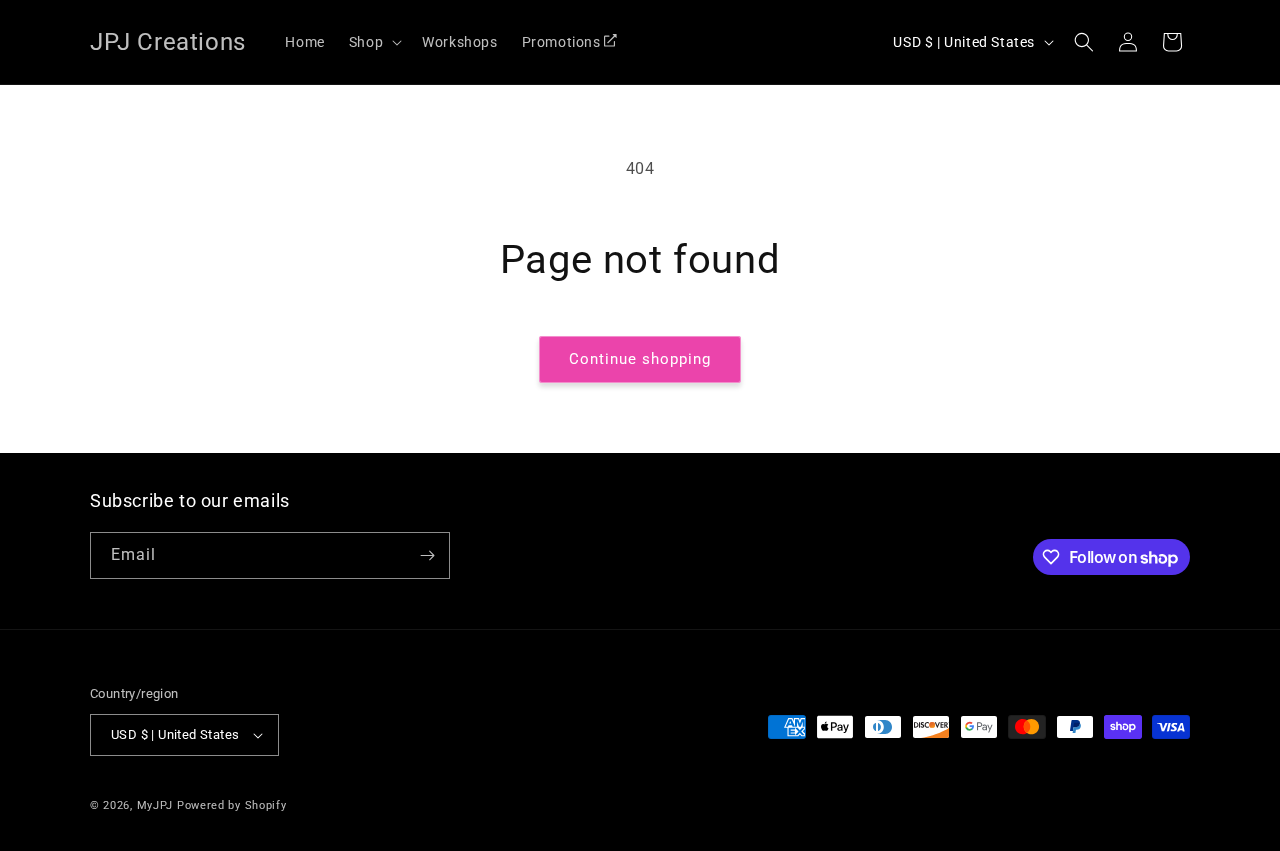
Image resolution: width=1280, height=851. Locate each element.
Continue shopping (640, 359)
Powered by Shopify (232, 805)
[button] (373, 42)
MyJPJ (155, 805)
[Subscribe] (427, 555)
